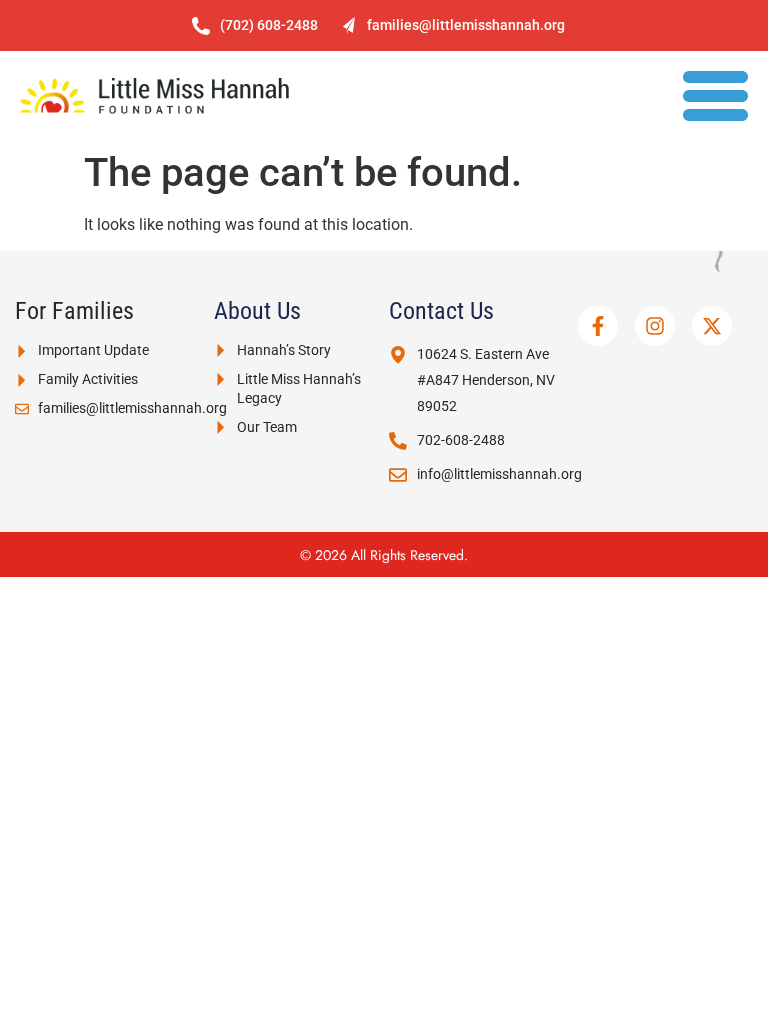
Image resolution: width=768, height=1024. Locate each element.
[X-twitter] (712, 326)
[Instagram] (655, 326)
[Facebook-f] (598, 326)
